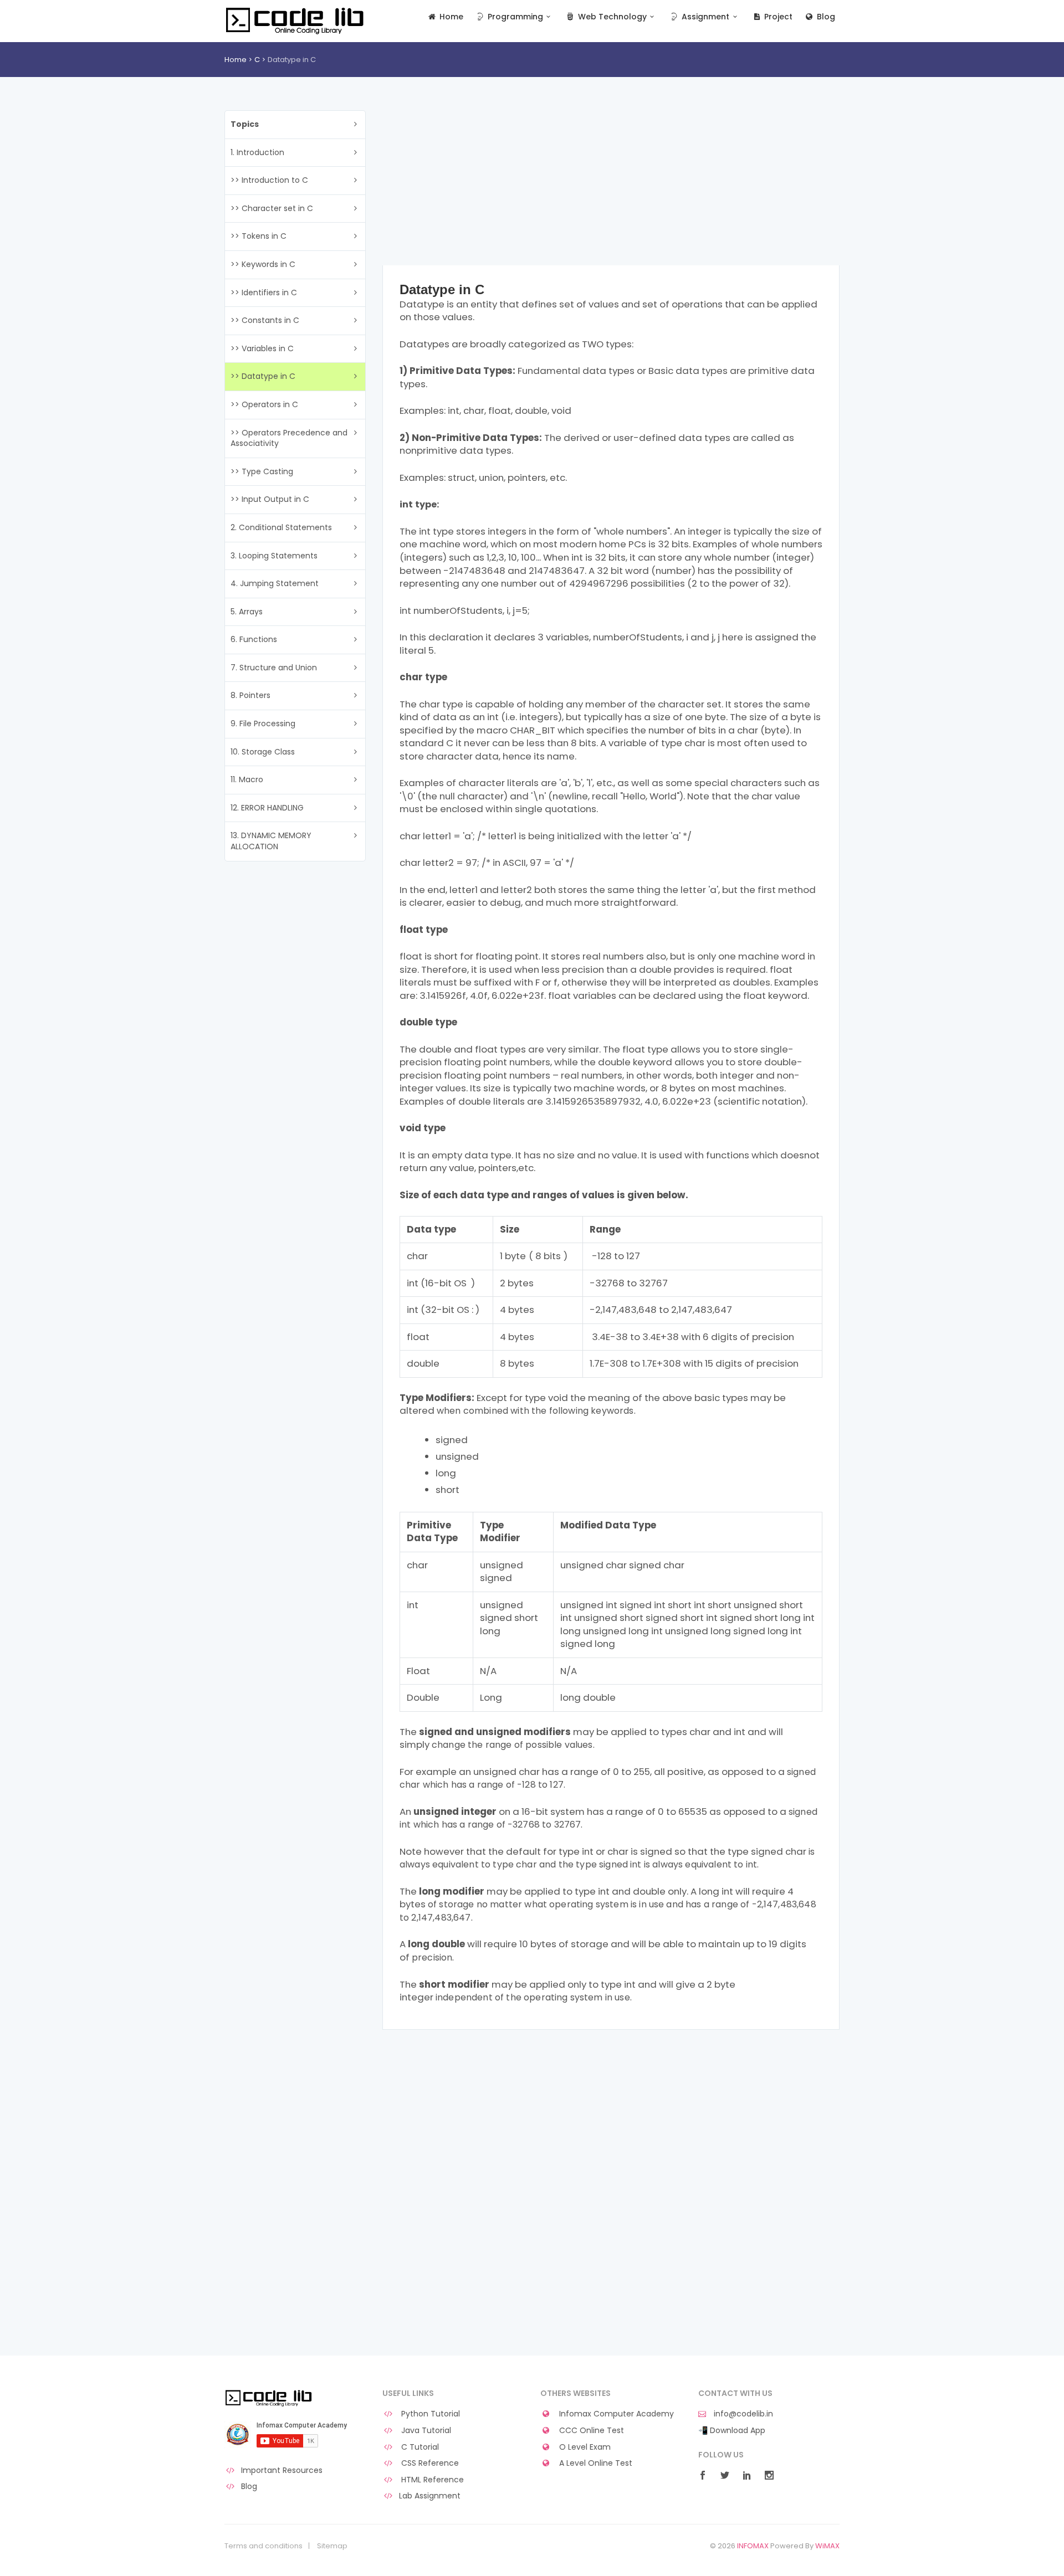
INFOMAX (753, 2546)
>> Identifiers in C (264, 293)
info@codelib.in (742, 2414)
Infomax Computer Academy (615, 2414)
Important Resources (282, 2470)
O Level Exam (584, 2447)
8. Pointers (250, 695)
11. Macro (247, 779)
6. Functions (254, 639)
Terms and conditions (264, 2546)
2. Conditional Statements (281, 527)
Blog (825, 17)
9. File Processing (263, 723)
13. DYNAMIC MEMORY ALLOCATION (271, 841)
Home (450, 17)
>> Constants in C (265, 320)
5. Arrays (247, 612)
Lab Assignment (430, 2496)
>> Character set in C (272, 208)
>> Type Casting (262, 471)
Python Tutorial (429, 2414)
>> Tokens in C (259, 236)
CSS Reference (429, 2463)
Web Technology (611, 17)
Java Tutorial (425, 2431)
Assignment (704, 17)
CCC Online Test (590, 2431)
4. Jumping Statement (275, 583)
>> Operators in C (264, 404)
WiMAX (827, 2546)
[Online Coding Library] (296, 20)
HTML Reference (431, 2480)
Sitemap (332, 2546)
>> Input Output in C (270, 499)
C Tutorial (419, 2447)
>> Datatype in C (263, 376)
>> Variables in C (262, 348)
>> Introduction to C (269, 180)
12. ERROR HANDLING (267, 808)
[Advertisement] (611, 188)
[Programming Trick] (270, 2398)
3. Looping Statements (274, 556)
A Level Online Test (595, 2463)
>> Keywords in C (263, 264)
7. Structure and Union (274, 668)
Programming (514, 17)
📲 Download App (732, 2431)
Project (777, 17)
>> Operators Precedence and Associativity (289, 438)
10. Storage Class (263, 752)
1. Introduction (257, 152)
